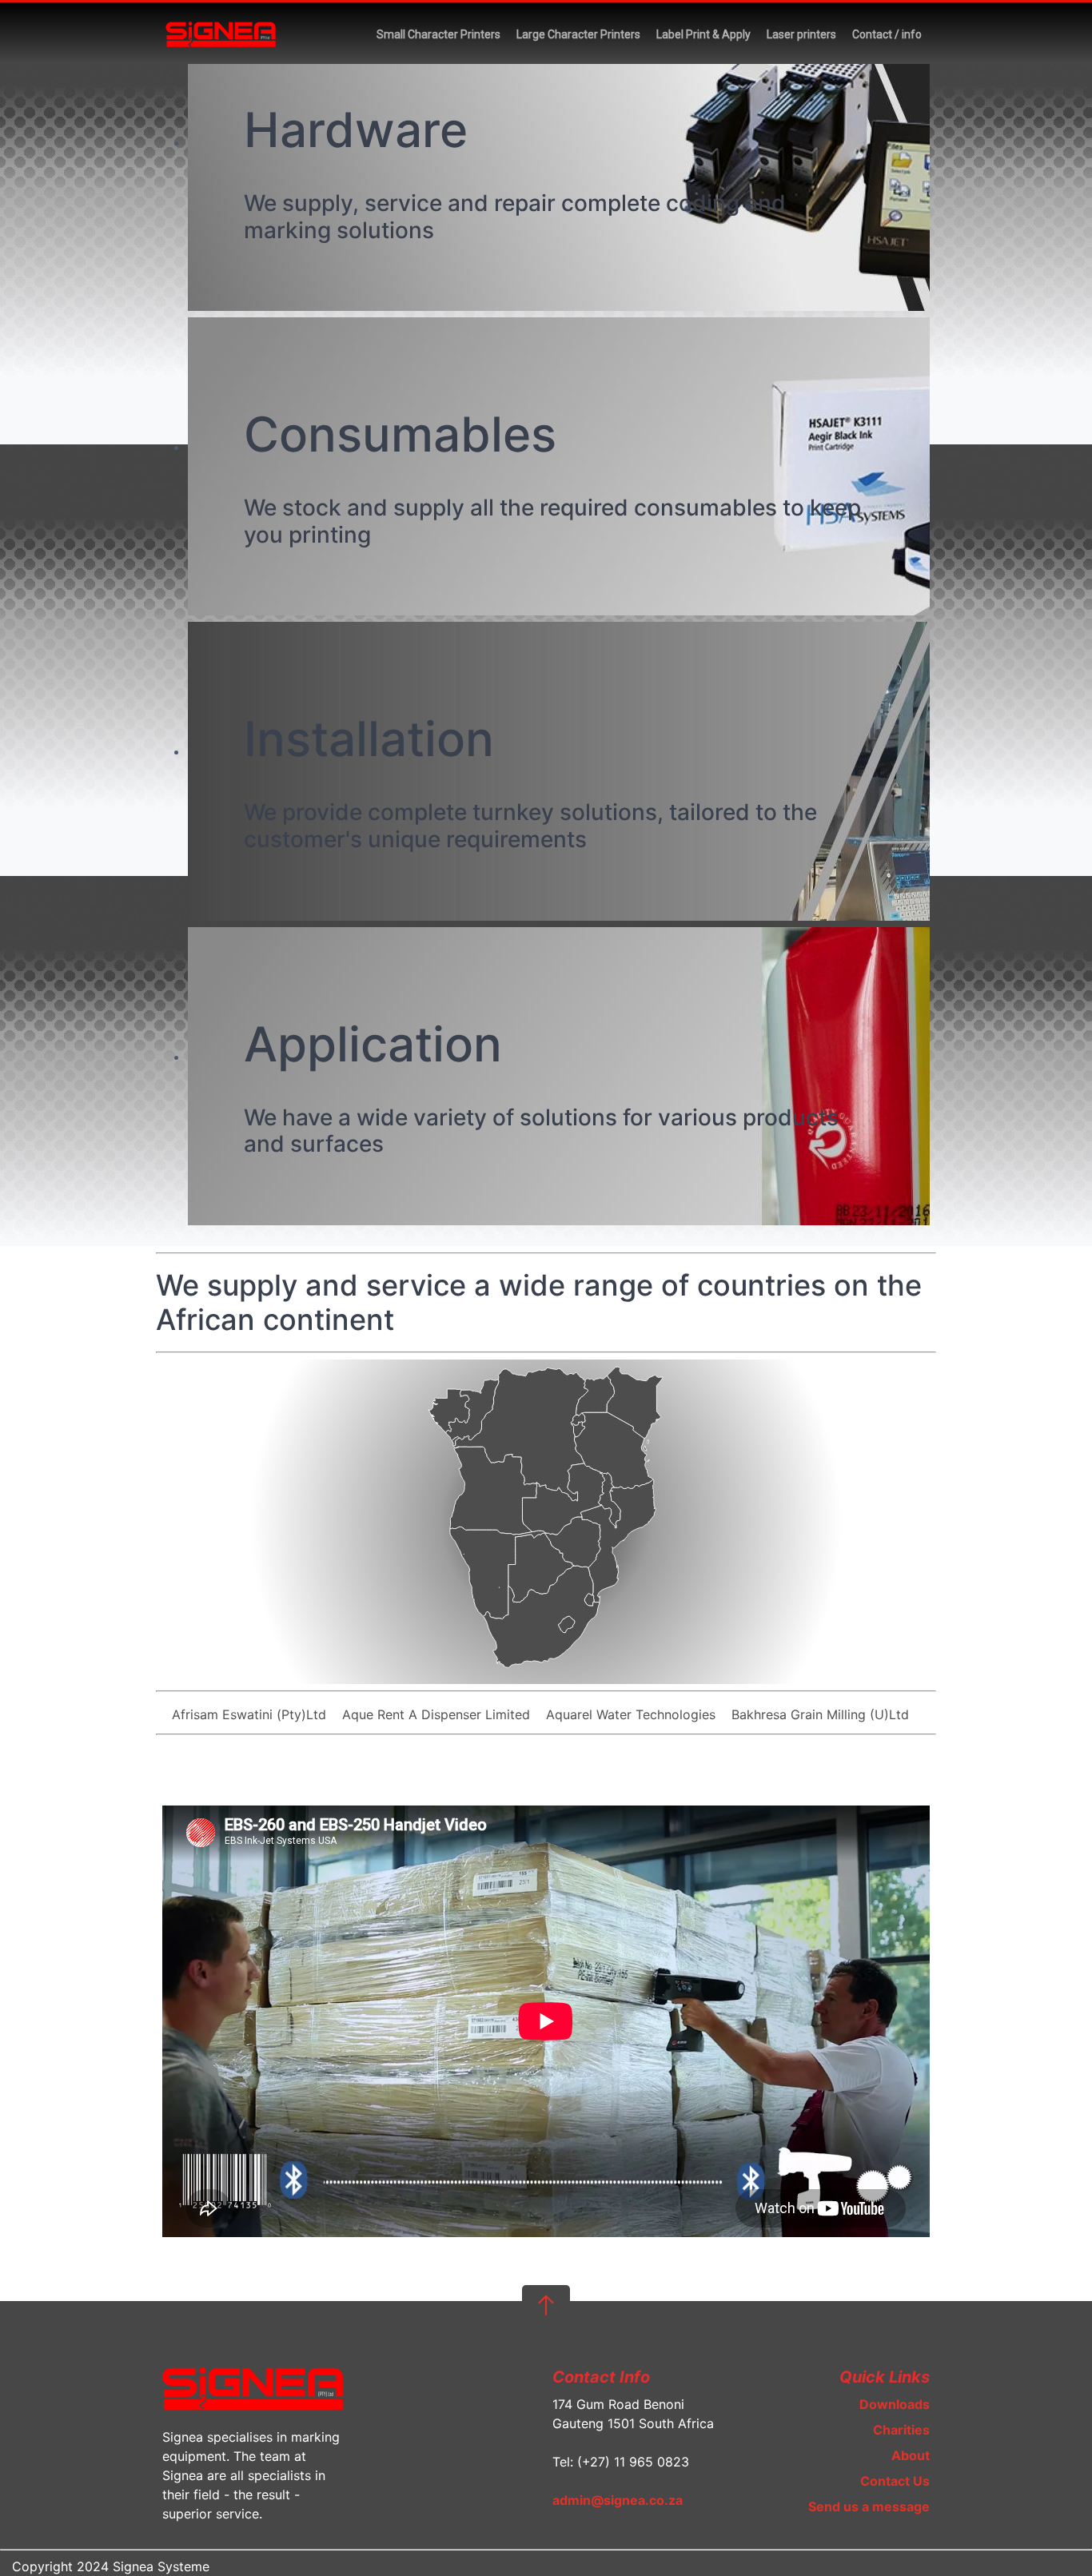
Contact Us (895, 2481)
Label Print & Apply (703, 34)
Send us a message (869, 2506)
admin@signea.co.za (618, 2500)
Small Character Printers (438, 34)
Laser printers (801, 34)
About (911, 2455)
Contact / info (887, 34)
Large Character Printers (578, 34)
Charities (901, 2430)
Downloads (895, 2404)
